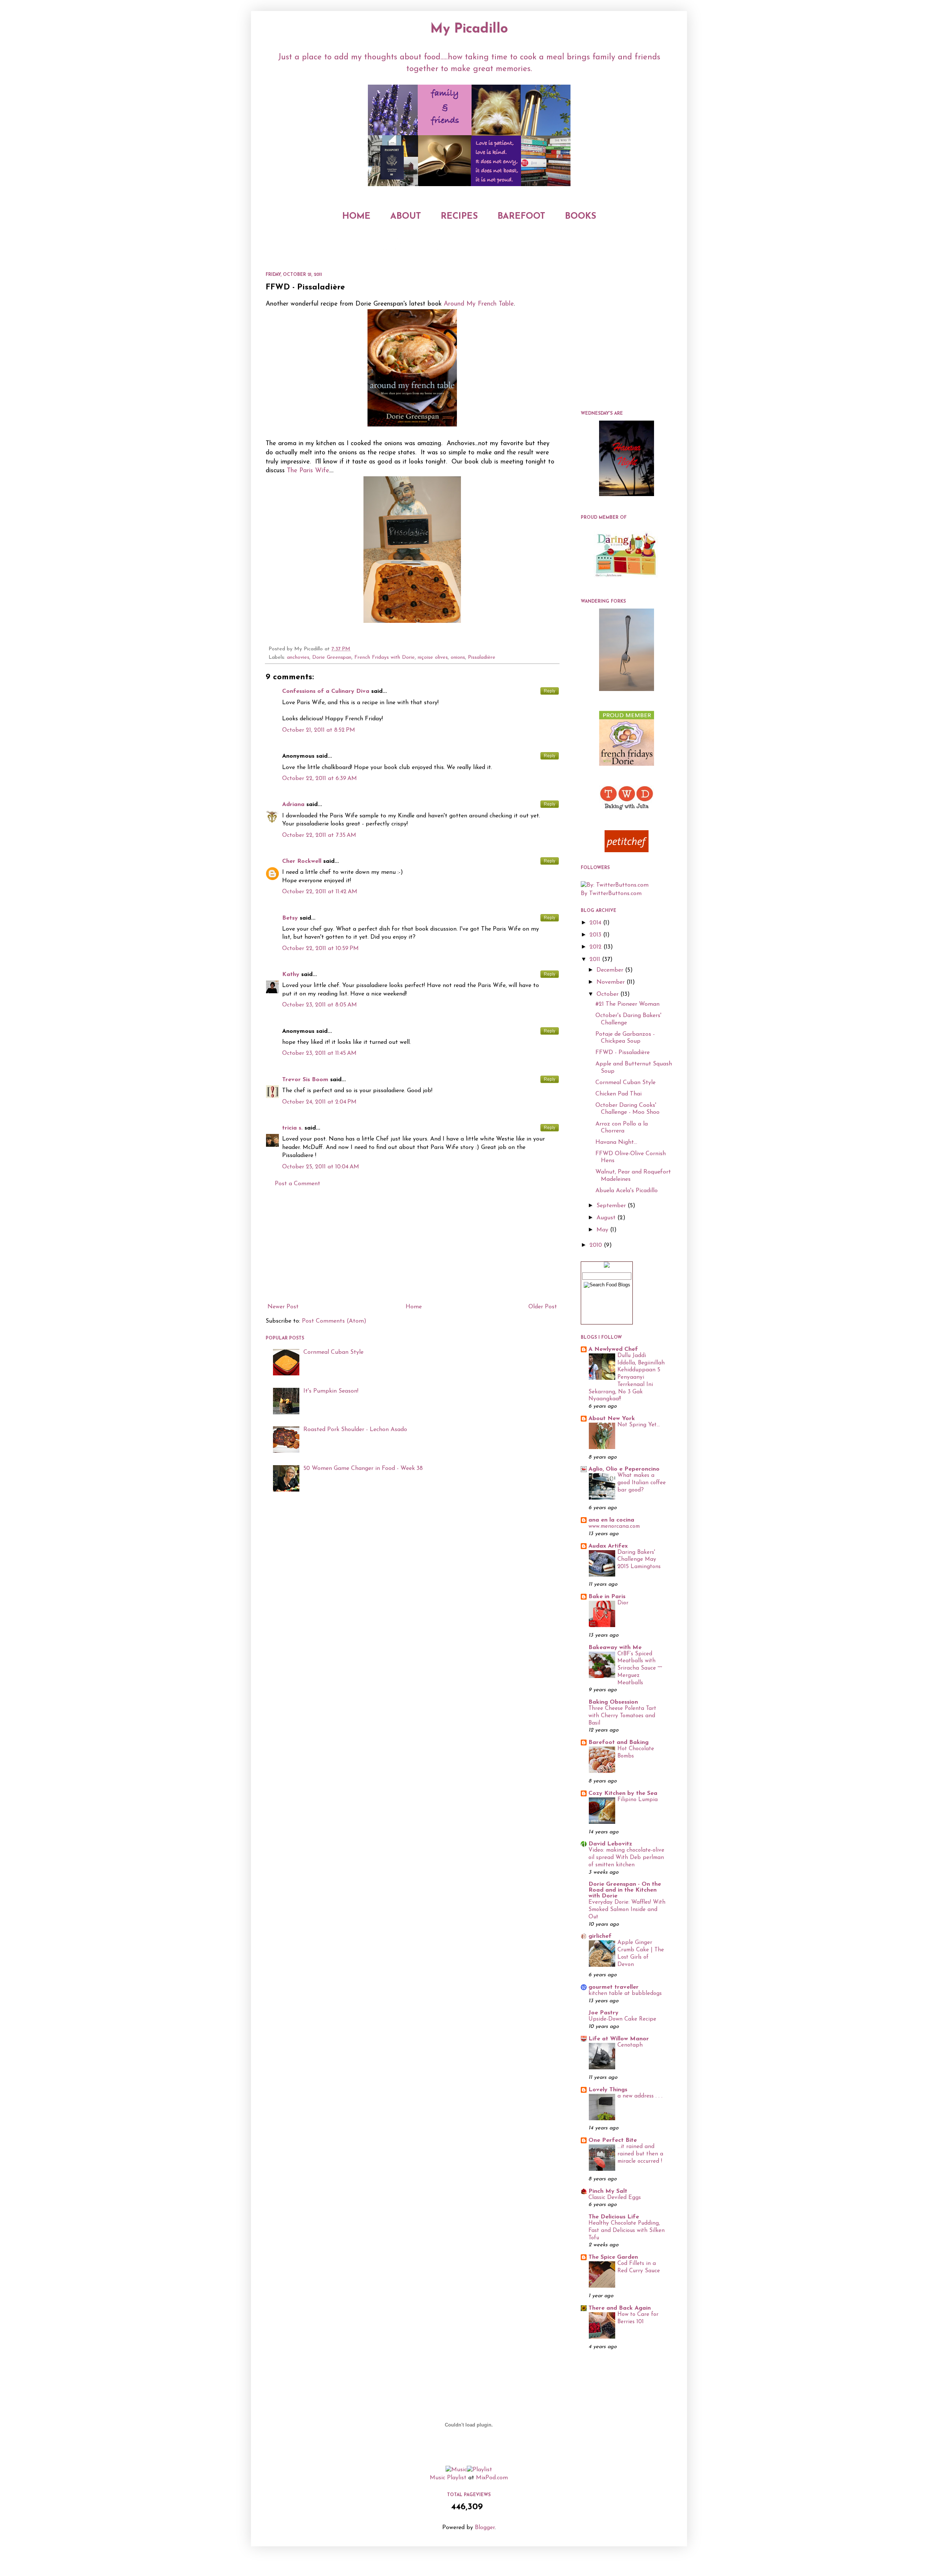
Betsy (290, 918)
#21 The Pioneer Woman (627, 1004)
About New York (612, 1419)
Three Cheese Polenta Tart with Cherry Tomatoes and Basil (622, 1716)
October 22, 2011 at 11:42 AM (320, 892)
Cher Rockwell (302, 861)
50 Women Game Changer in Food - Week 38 (363, 1468)
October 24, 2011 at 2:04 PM (319, 1102)
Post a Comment (298, 1184)
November (612, 982)
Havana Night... (616, 1142)
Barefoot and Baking (618, 1742)
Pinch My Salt (608, 2191)
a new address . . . (640, 2096)
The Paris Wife (308, 471)
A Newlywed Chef (613, 1349)
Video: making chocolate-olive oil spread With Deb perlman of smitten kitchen (626, 1858)
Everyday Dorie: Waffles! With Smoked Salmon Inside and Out (627, 1910)
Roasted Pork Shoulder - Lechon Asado (355, 1430)
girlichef (600, 1936)
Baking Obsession (613, 1702)
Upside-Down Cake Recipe (622, 2019)
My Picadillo (469, 29)
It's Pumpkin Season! (331, 1391)
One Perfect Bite (613, 2140)
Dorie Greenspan (332, 657)
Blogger (485, 2528)
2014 (596, 923)
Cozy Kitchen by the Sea (623, 1793)
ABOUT (406, 217)
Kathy (291, 975)
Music (437, 2478)
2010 (597, 1245)
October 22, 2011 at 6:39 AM (320, 779)
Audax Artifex (608, 1546)
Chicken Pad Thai (618, 1094)
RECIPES (459, 217)
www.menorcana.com (614, 1527)
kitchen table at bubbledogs (625, 1994)
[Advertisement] (412, 1245)
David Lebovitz (610, 1844)
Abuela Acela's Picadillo (627, 1191)
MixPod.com (492, 2478)
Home (414, 1307)
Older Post (543, 1307)
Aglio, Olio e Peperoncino (624, 1469)
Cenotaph (630, 2045)
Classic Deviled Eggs (615, 2198)
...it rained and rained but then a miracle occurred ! (640, 2154)
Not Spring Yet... (639, 1425)
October (608, 994)
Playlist (457, 2478)
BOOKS (581, 217)
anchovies (298, 657)
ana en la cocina (611, 1520)
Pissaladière (482, 657)
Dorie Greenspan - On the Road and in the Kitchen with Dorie (625, 1890)
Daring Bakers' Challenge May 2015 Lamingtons (639, 1560)
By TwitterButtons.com (611, 894)
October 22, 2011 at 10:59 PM (320, 949)
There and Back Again (620, 2308)
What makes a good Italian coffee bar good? (642, 1483)
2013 (596, 935)
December (611, 970)
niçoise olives (433, 657)
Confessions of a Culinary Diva (326, 691)
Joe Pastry (603, 2013)
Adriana (293, 805)
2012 (597, 947)
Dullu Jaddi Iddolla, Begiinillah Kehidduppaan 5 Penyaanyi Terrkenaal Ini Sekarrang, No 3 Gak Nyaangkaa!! (627, 1378)
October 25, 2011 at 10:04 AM (321, 1167)
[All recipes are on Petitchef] (627, 851)
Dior (623, 1603)
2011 (596, 960)
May (603, 1230)
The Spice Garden (613, 2257)
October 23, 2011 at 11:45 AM (319, 1053)
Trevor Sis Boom (305, 1080)
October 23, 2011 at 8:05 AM (320, 1005)
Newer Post (283, 1307)
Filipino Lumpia (638, 1800)
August (607, 1218)
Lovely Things (608, 2090)
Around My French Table (479, 304)
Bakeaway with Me (615, 1648)
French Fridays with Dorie (385, 657)
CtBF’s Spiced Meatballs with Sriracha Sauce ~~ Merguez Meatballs (640, 1668)
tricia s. (292, 1128)
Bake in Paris (607, 1597)
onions (458, 657)
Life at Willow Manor (619, 2039)
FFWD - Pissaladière (623, 1053)
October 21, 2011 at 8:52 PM (319, 730)
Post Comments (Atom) (334, 1321)
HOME (356, 217)
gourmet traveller (614, 1987)
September (612, 1206)
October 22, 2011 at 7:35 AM (319, 835)
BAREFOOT (521, 217)
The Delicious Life (614, 2217)
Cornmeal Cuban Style (333, 1352)
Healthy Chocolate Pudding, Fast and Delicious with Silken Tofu (627, 2231)
